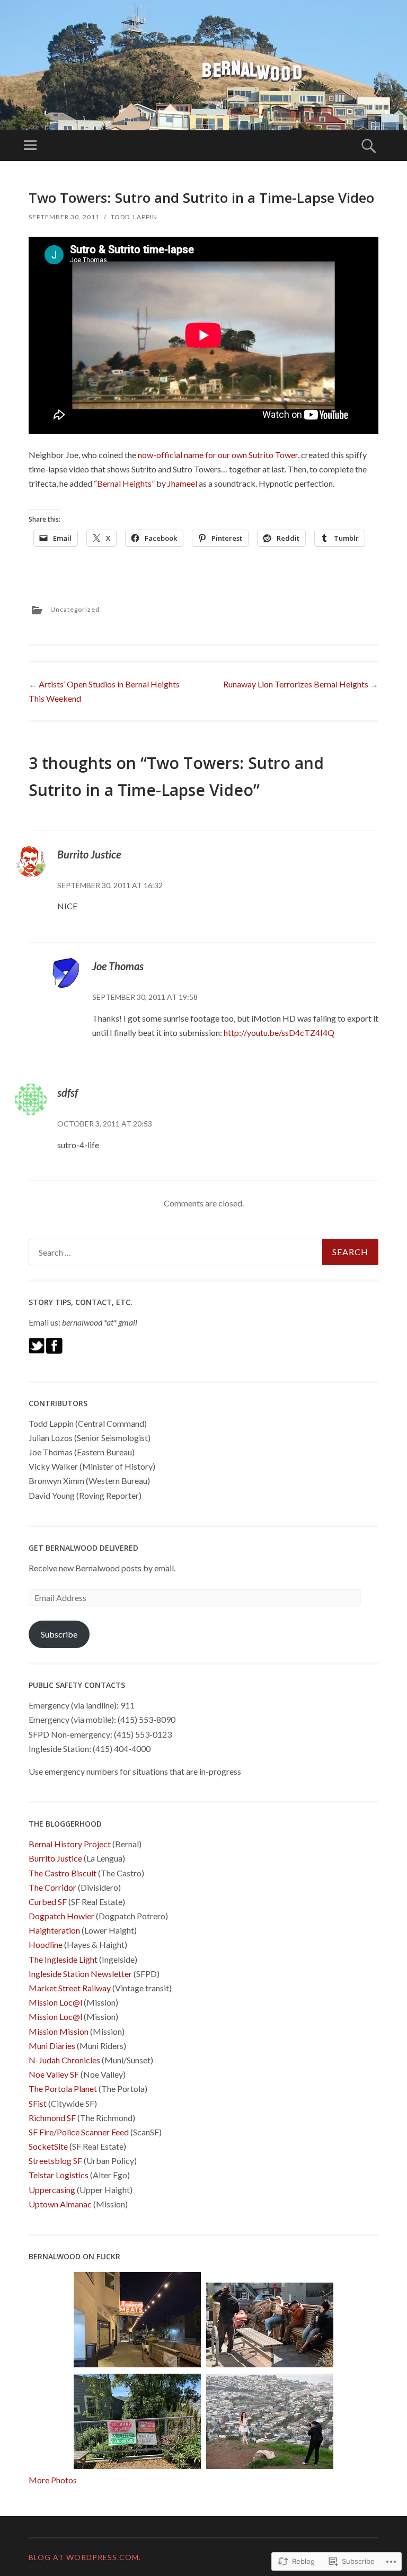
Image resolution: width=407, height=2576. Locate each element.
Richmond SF (52, 2118)
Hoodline (46, 1944)
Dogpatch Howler (61, 1916)
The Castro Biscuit (63, 1873)
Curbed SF (48, 1902)
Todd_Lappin (134, 217)
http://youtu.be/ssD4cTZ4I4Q (279, 1032)
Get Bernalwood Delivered (83, 1548)
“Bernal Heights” (124, 483)
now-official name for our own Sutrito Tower (218, 455)
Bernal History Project (70, 1844)
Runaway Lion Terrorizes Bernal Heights (301, 684)
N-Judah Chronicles (64, 2060)
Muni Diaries (52, 2046)
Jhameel (182, 483)
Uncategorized (75, 609)
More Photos (53, 2480)
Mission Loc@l (55, 2002)
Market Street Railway (70, 1988)
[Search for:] (203, 1252)
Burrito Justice (89, 854)
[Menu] (30, 146)
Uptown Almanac (60, 2204)
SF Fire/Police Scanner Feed (79, 2132)
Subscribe (59, 1634)
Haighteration (54, 1930)
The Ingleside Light (63, 1959)
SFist (38, 2103)
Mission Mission (59, 2031)
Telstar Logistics (59, 2175)
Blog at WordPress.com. (85, 2557)
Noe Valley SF (54, 2074)
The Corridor (52, 1887)
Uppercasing (52, 2190)
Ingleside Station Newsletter (80, 1974)
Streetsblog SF (55, 2161)
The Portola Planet (63, 2088)
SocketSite (48, 2146)
